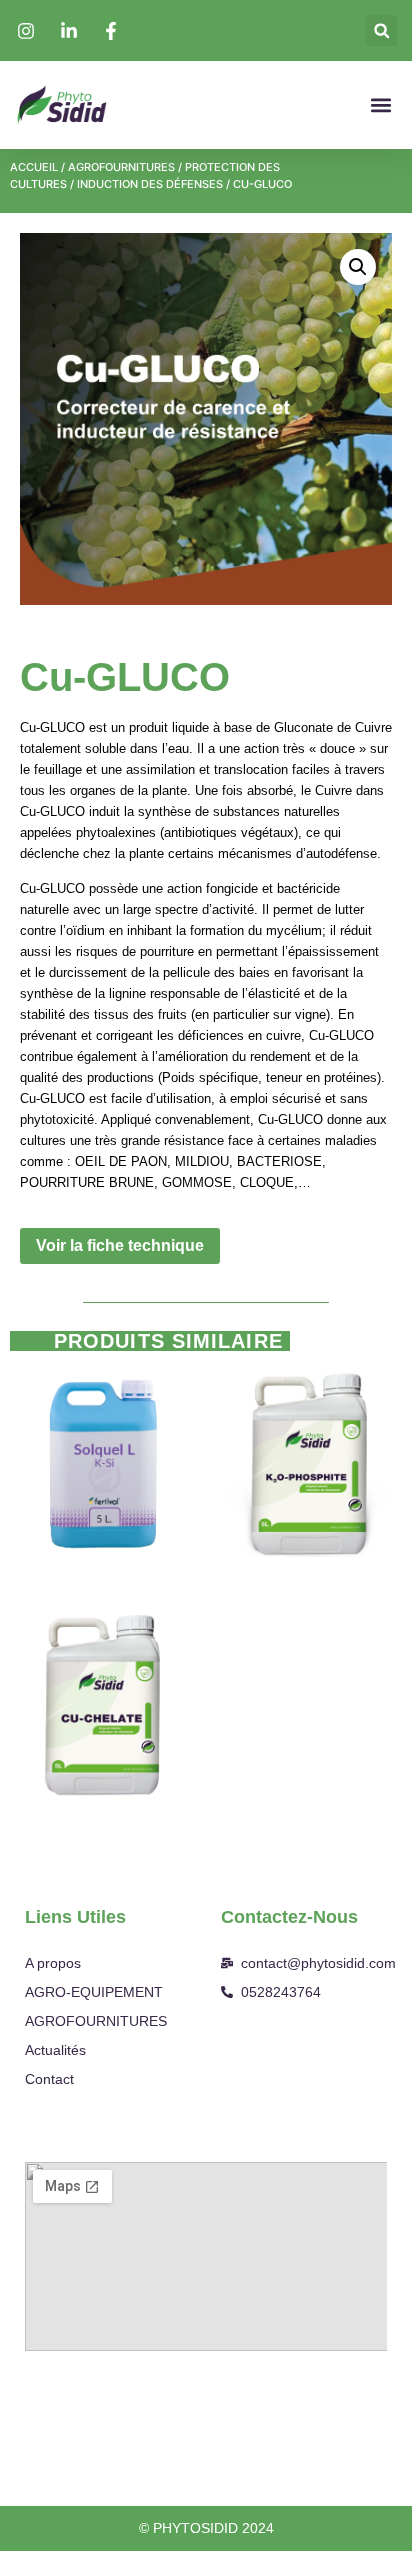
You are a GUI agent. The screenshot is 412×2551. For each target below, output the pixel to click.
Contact (49, 2079)
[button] (381, 30)
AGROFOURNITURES (121, 167)
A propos (53, 1963)
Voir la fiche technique (120, 1245)
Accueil (34, 167)
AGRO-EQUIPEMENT (94, 1992)
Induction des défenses (150, 184)
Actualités (55, 2050)
